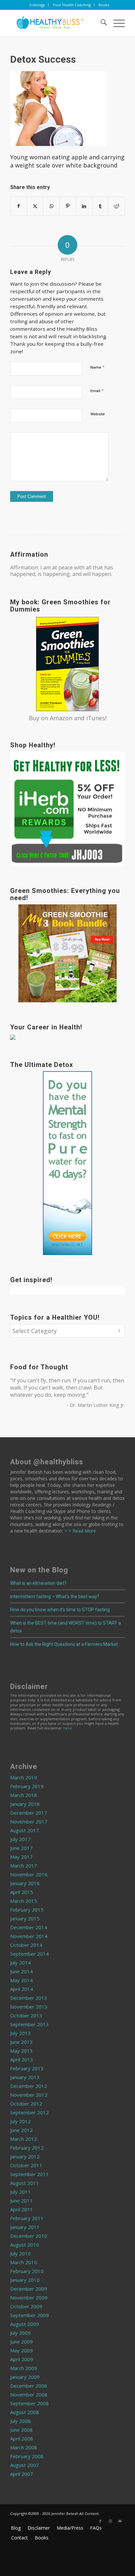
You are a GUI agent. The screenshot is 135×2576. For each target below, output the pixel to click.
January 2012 (25, 2156)
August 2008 (25, 2412)
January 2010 (25, 2280)
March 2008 (24, 2447)
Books (104, 5)
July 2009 (20, 2333)
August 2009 (25, 2324)
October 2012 (26, 2104)
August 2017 (25, 1830)
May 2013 (21, 2051)
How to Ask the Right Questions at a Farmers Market (64, 1644)
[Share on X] (35, 206)
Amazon (61, 718)
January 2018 (25, 1804)
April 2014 (22, 1989)
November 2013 (29, 2007)
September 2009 (29, 2315)
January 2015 (25, 1918)
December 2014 (29, 1927)
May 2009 (21, 2350)
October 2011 (26, 2165)
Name (97, 367)
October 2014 (26, 1945)
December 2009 (29, 2289)
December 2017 (29, 1813)
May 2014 (21, 1980)
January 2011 (25, 2227)
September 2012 (29, 2112)
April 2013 (22, 2059)
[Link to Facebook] (100, 2521)
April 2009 (22, 2359)
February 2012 (27, 2148)
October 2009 (26, 2306)
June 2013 (21, 2042)
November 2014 (29, 1936)
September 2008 (29, 2403)
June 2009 (21, 2342)
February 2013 (27, 2068)
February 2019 (27, 1786)
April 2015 (22, 1892)
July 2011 (20, 2192)
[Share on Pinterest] (68, 206)
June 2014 (21, 1971)
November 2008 (29, 2394)
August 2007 (25, 2465)
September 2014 (29, 1954)
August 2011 (25, 2183)
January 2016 (25, 1883)
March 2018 (24, 1795)
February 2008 (27, 2456)
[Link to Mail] (120, 2521)
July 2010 (20, 2253)
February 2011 (27, 2218)
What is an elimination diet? (38, 1583)
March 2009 (24, 2368)
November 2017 (29, 1821)
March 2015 (24, 1901)
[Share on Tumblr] (100, 206)
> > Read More (80, 1531)
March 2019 (24, 1777)
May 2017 (21, 1857)
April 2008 (22, 2439)
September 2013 (29, 2024)
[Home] (56, 23)
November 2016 (29, 1874)
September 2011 (29, 2174)
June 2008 (21, 2430)
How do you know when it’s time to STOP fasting (60, 1610)
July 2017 (20, 1839)
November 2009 (29, 2298)
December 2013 (29, 1998)
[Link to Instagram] (110, 2521)
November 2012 (29, 2095)
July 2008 (20, 2421)
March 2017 (24, 1866)
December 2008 (29, 2386)
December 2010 (29, 2236)
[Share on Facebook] (19, 206)
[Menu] (116, 23)
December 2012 (29, 2086)
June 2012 (21, 2130)
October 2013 (26, 2015)
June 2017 (21, 1848)
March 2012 (24, 2139)
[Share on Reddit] (116, 206)
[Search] (100, 23)
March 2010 (24, 2262)
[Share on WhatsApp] (51, 206)
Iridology (37, 5)
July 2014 (20, 1963)
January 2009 (25, 2377)
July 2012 (20, 2121)
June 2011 (21, 2201)
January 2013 (25, 2077)
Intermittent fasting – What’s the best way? (55, 1597)
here (67, 1728)
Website (98, 414)
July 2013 (20, 2033)
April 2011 (22, 2209)
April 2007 (22, 2474)
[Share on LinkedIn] (84, 206)
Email (97, 390)
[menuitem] (37, 5)
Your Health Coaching (72, 5)
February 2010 (27, 2271)
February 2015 (27, 1910)
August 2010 (25, 2245)
